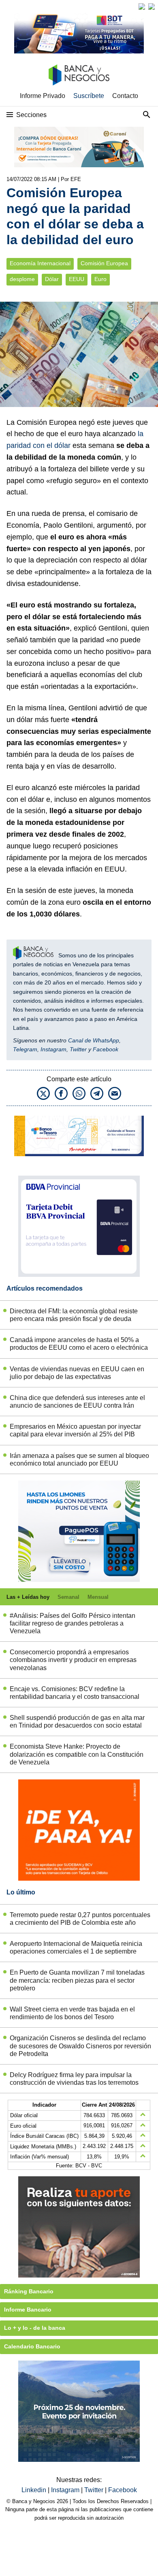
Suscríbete (89, 96)
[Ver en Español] (152, 6)
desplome (22, 279)
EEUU (77, 279)
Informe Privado (43, 96)
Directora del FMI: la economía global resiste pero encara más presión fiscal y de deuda (74, 1315)
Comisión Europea (104, 263)
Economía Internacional (40, 263)
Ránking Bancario (29, 2291)
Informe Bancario (28, 2310)
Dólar (52, 279)
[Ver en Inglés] (142, 6)
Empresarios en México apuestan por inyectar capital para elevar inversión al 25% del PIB (75, 1430)
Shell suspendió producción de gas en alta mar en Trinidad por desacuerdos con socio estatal (77, 1722)
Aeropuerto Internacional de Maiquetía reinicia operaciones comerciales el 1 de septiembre (76, 1947)
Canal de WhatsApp (94, 1040)
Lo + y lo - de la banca (35, 2328)
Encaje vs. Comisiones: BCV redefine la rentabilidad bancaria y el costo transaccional (75, 1693)
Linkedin (35, 2490)
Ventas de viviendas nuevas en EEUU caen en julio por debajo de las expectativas (77, 1373)
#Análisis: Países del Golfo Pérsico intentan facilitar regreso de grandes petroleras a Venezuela (73, 1623)
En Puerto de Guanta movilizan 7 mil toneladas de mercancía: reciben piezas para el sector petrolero (77, 1980)
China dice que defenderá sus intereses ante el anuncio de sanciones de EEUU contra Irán (77, 1402)
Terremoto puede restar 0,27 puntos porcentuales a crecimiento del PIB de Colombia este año (80, 1919)
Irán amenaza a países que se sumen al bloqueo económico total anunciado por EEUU (79, 1460)
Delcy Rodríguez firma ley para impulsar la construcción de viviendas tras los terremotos (74, 2079)
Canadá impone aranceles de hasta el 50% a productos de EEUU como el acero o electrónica (79, 1344)
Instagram (53, 1049)
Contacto (125, 96)
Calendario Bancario (32, 2346)
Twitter (78, 1049)
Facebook (106, 1049)
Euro (100, 279)
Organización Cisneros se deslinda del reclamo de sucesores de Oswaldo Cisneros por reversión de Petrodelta (80, 2046)
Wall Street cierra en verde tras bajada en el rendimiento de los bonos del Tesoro (72, 2013)
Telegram (25, 1049)
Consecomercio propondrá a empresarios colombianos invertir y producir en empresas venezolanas (73, 1660)
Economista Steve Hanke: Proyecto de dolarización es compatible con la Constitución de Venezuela (77, 1754)
